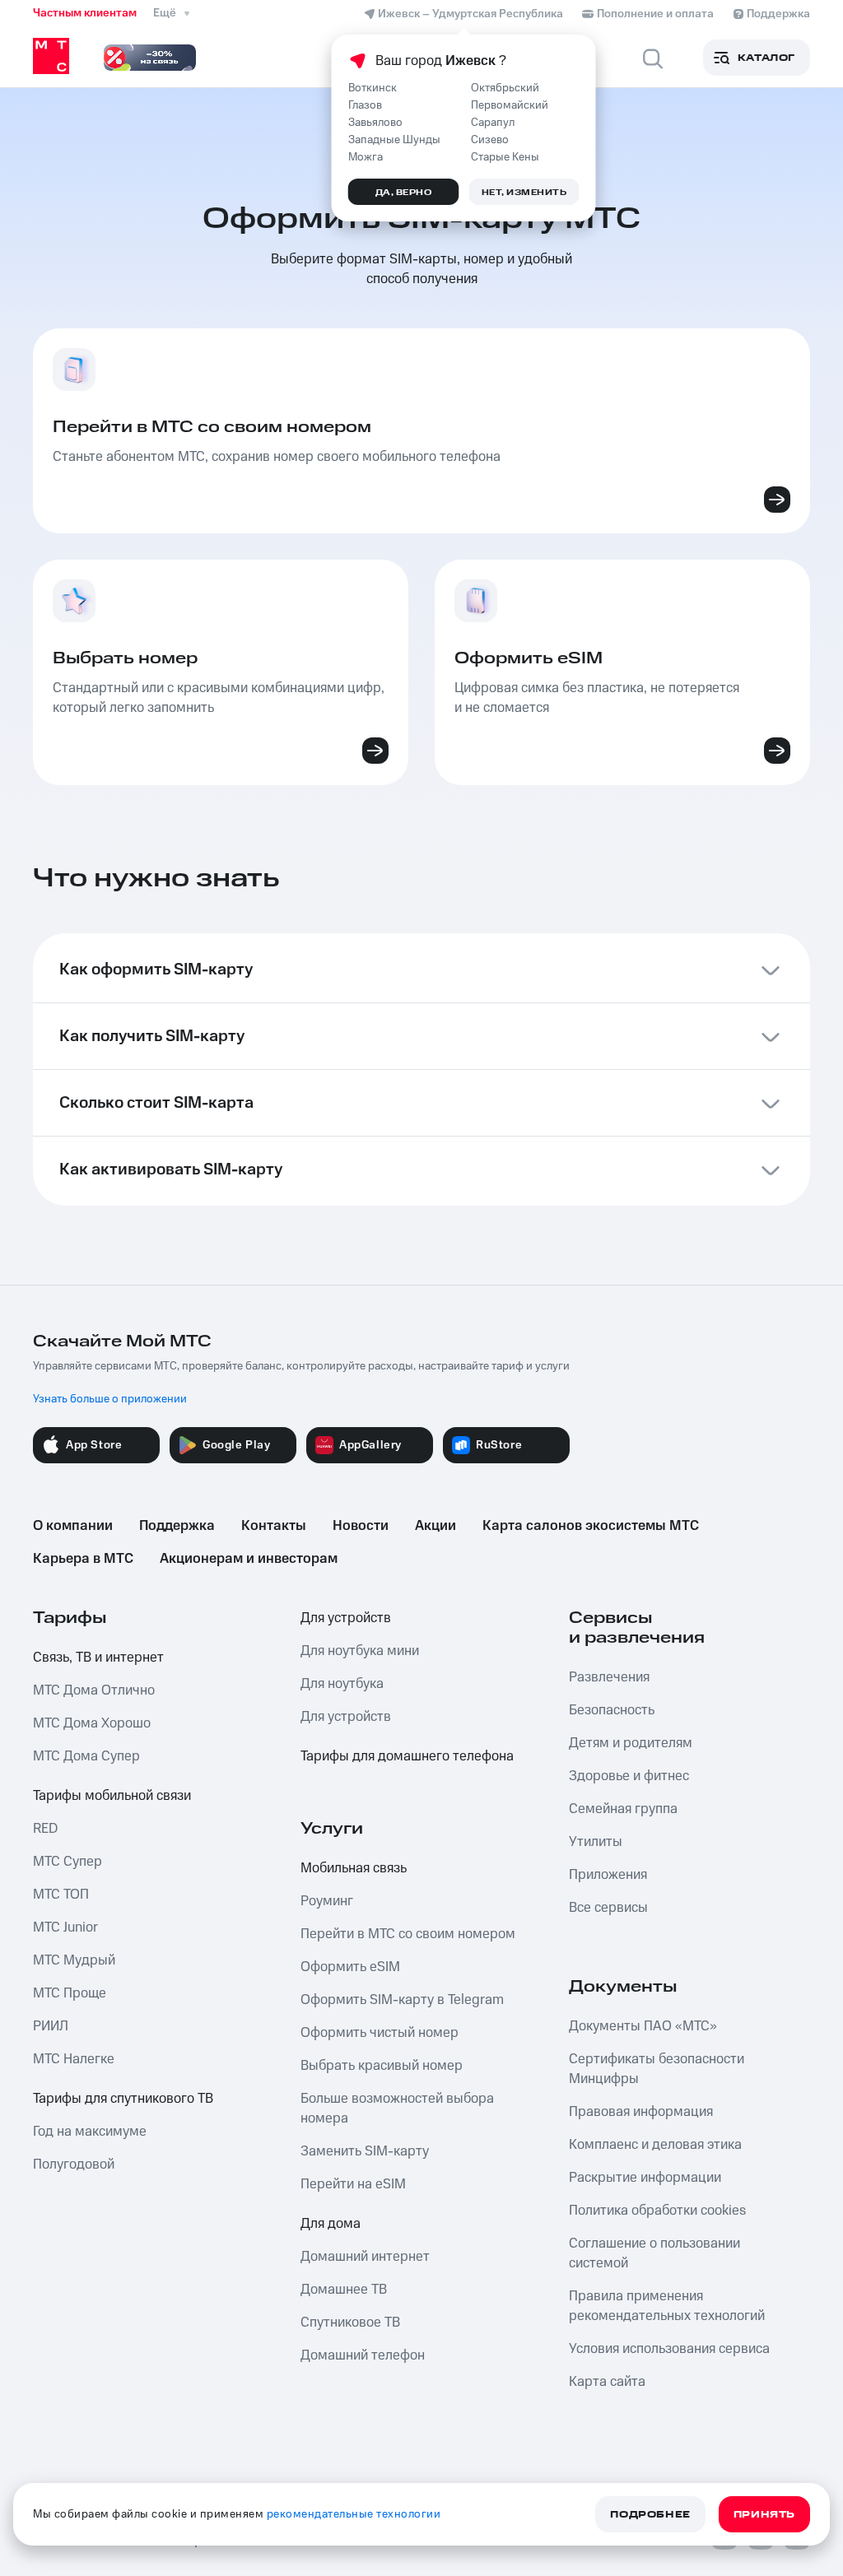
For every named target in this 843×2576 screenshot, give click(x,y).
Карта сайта (607, 2382)
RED (45, 1829)
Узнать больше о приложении (110, 1399)
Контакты (274, 1526)
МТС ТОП (61, 1895)
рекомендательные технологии (354, 2514)
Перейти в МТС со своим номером (408, 1934)
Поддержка (177, 1526)
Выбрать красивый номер (382, 2066)
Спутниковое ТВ (350, 2323)
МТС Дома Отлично (94, 1690)
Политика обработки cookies (657, 2211)
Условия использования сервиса (669, 2349)
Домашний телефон (363, 2355)
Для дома (331, 2224)
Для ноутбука (342, 1684)
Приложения (608, 1875)
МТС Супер (68, 1862)
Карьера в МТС (83, 1559)
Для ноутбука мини (360, 1651)
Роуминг (327, 1901)
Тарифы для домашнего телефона (407, 1756)
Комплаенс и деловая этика (655, 2145)
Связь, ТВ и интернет (98, 1658)
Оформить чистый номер (380, 2033)
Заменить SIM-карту (365, 2151)
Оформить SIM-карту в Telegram (402, 2000)
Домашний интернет (365, 2257)
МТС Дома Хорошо (92, 1723)
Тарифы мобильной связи (112, 1796)
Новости (361, 1526)
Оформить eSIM (350, 1967)
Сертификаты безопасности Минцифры (657, 2069)
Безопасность (612, 1710)
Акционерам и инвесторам (249, 1559)
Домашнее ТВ (344, 2290)
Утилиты (596, 1842)
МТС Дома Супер (86, 1756)
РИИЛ (51, 2026)
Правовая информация (641, 2112)
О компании (73, 1526)
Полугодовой (74, 2164)
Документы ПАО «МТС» (643, 2026)
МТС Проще (70, 1993)
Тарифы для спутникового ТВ (123, 2099)
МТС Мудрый (74, 1960)
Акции (435, 1526)
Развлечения (609, 1677)
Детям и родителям (631, 1743)
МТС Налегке (74, 2059)
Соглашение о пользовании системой (654, 2253)
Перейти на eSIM (353, 2184)
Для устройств (346, 1618)
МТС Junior (65, 1927)
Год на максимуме (90, 2132)
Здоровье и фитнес (629, 1776)
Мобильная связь (354, 1868)
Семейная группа (623, 1809)
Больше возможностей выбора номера (397, 2109)
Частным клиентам (85, 13)
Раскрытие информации (645, 2178)
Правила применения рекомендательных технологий (667, 2306)
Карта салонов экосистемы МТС (591, 1526)
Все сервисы (608, 1908)
